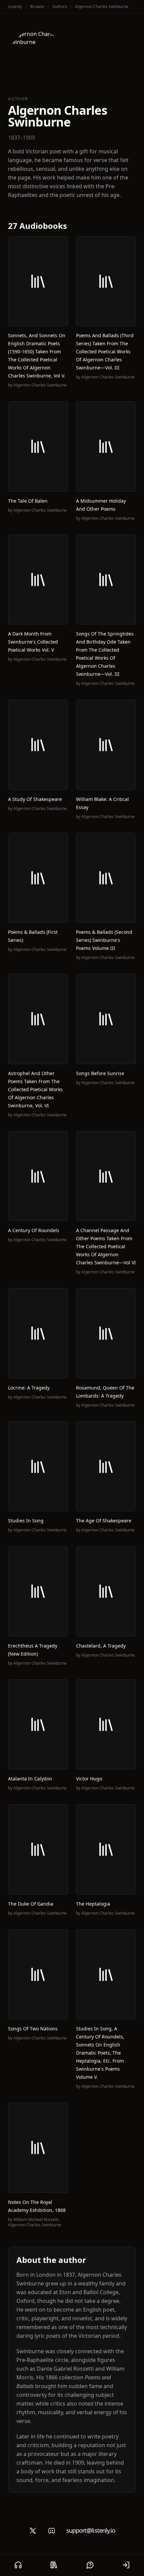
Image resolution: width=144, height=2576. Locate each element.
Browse (37, 7)
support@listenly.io (91, 2530)
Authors (60, 7)
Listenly (15, 7)
